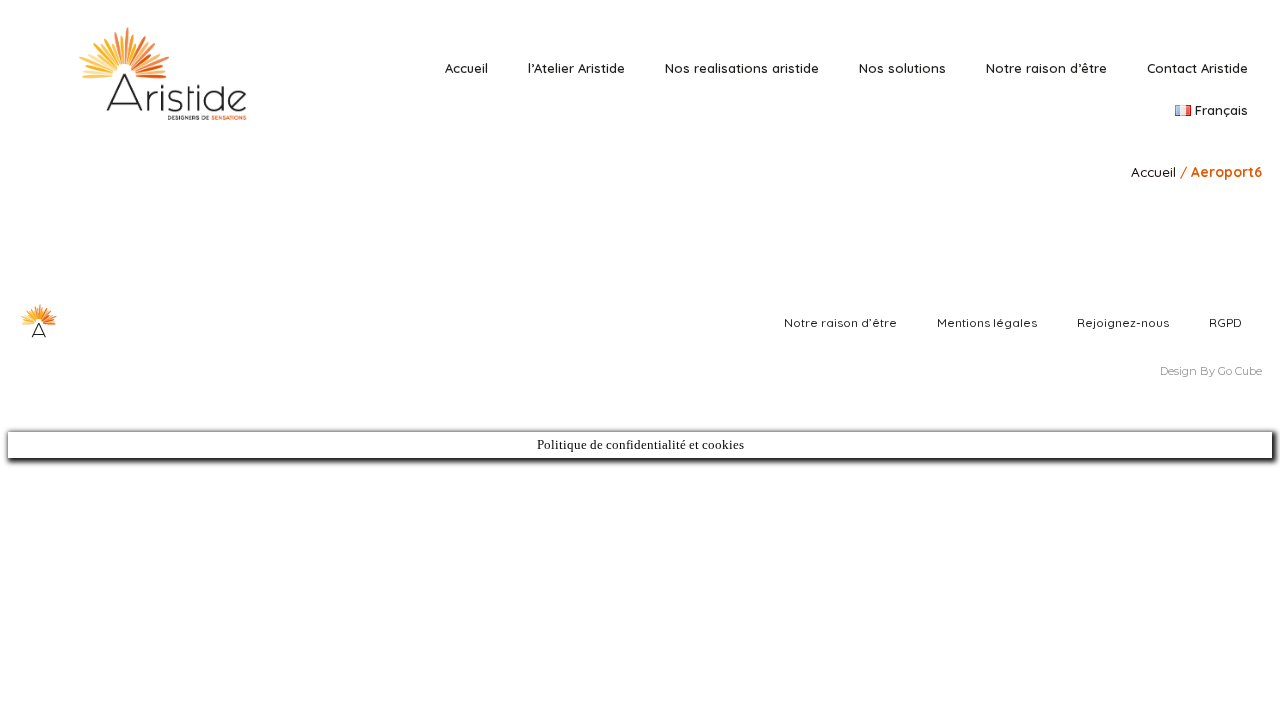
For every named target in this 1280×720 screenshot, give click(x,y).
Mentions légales (987, 322)
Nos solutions (902, 68)
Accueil (466, 68)
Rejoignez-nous (1123, 322)
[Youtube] (1214, 17)
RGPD (1225, 322)
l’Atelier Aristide (576, 68)
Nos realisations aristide (742, 68)
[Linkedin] (1158, 17)
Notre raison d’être (1046, 68)
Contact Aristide (1197, 68)
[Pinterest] (1186, 17)
